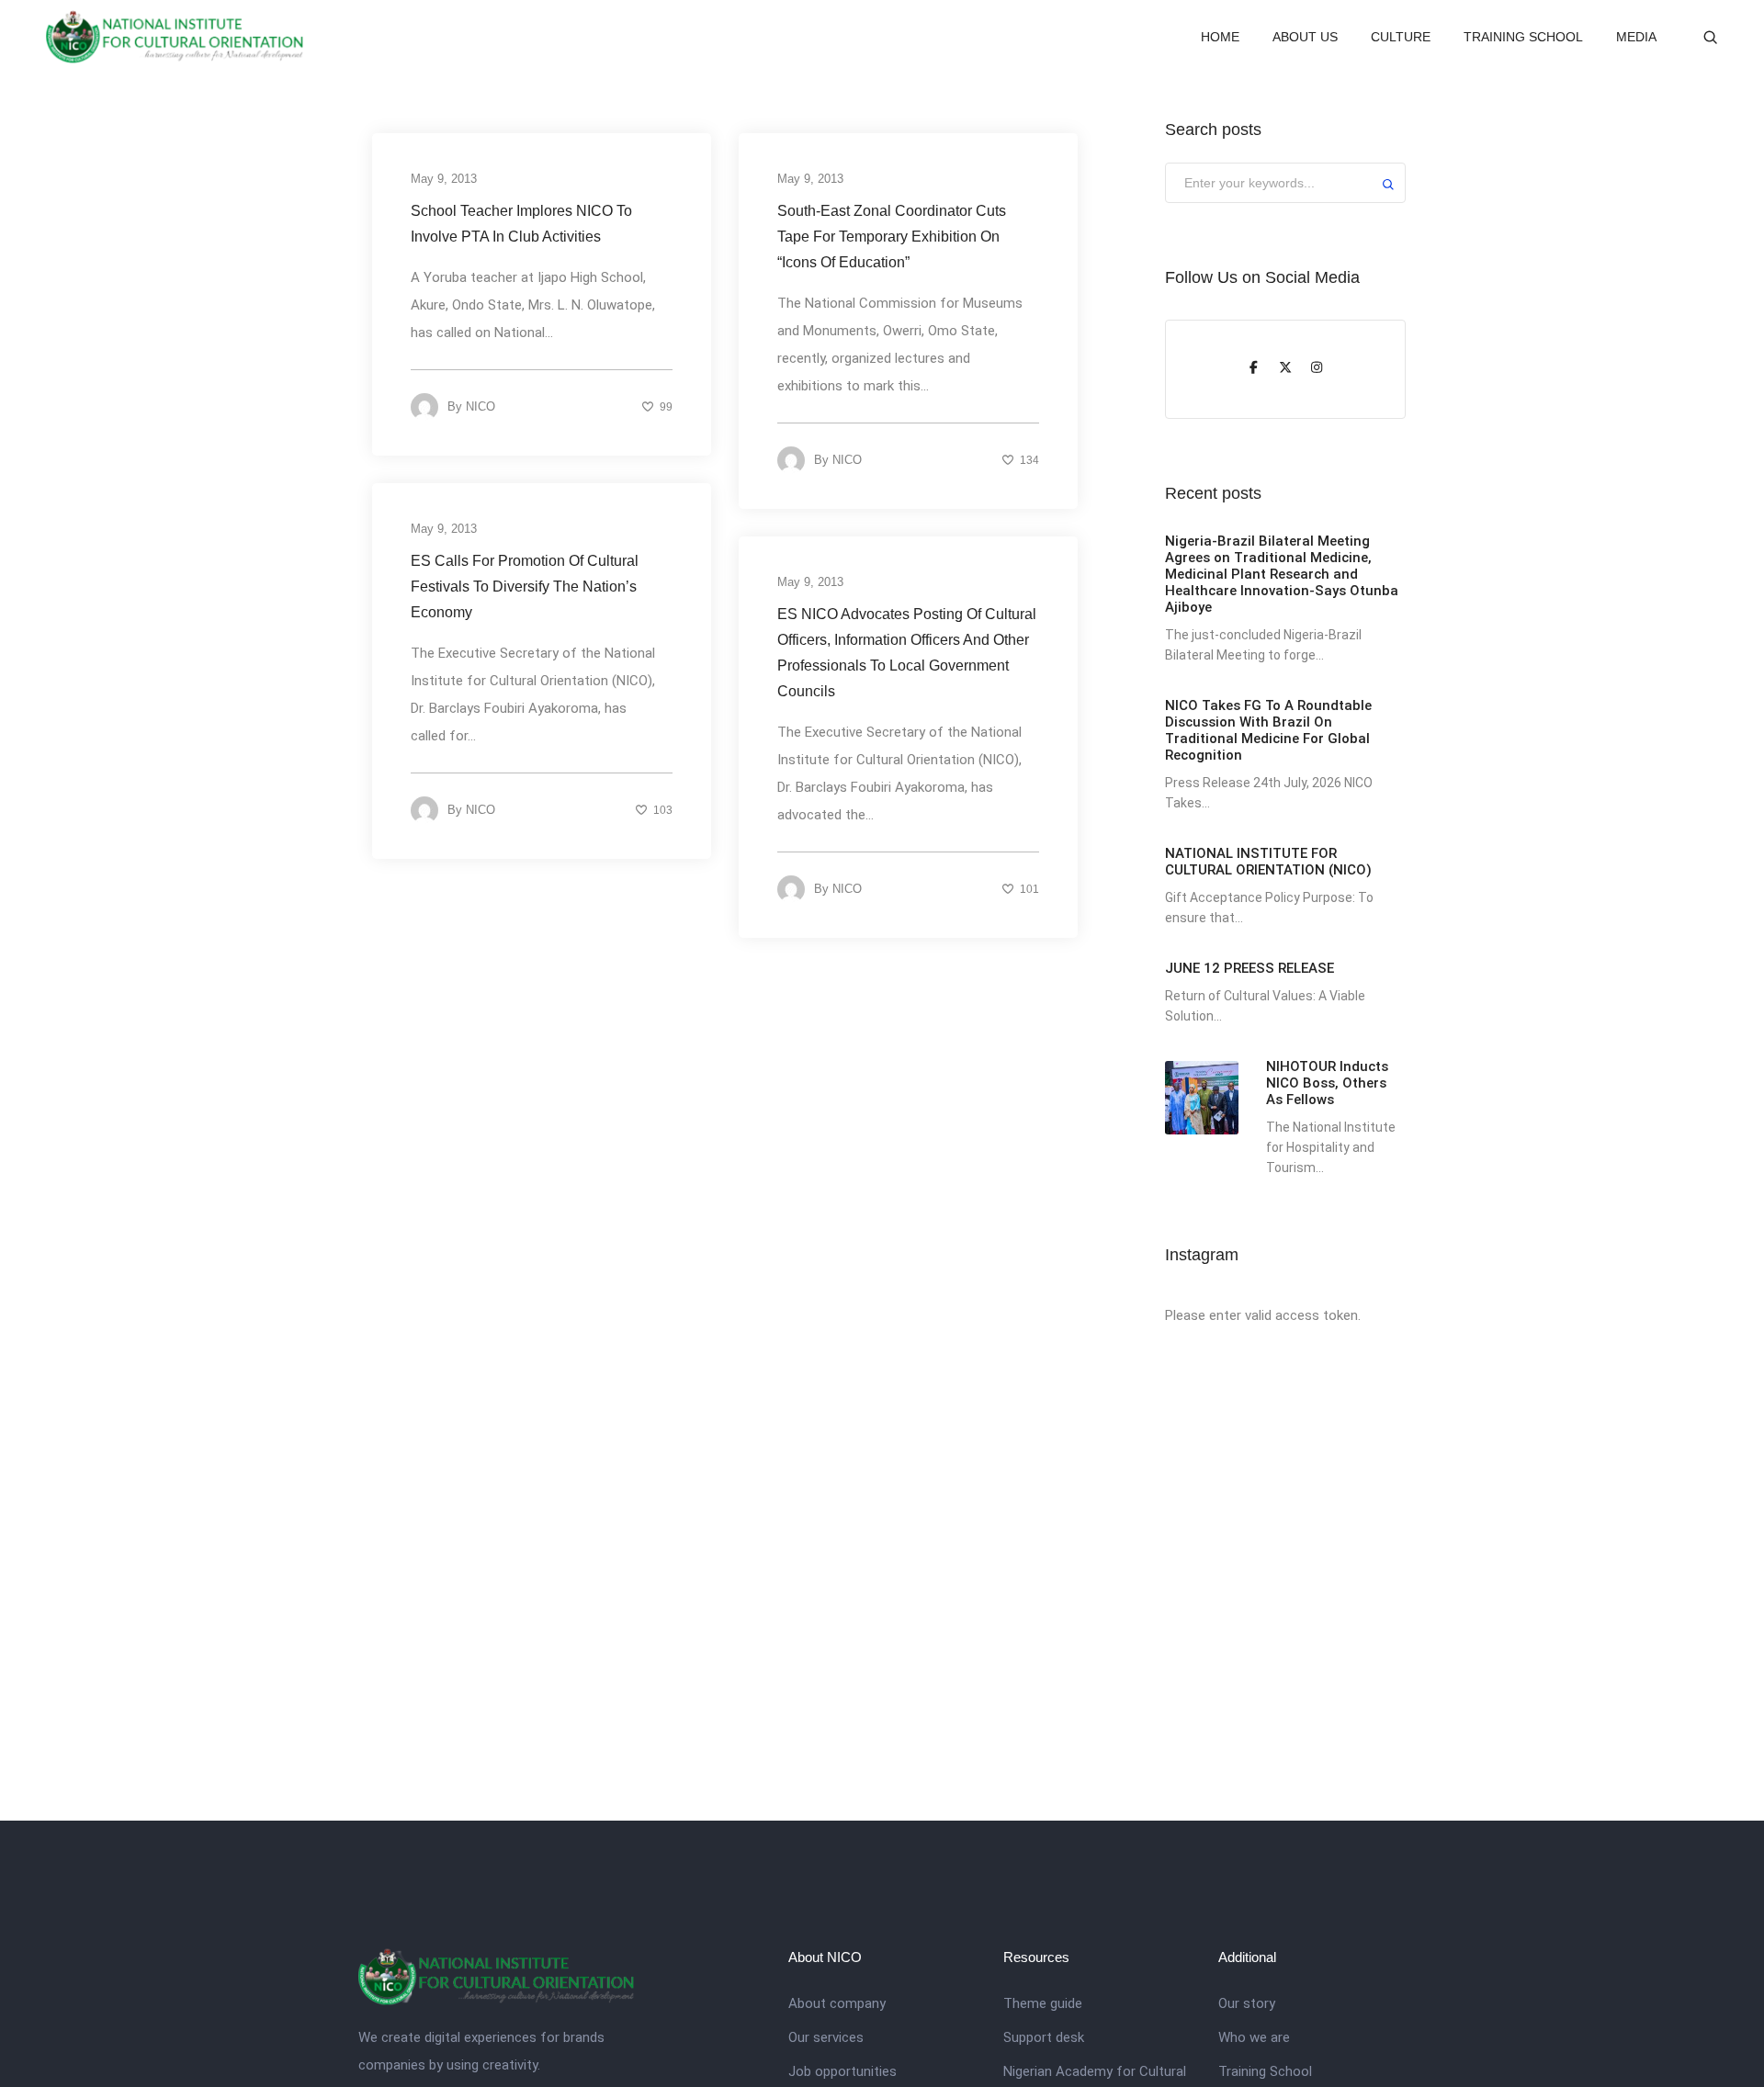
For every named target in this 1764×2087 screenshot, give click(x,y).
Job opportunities (842, 2071)
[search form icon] (1710, 38)
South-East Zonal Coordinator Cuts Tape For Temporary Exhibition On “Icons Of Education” (892, 237)
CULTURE (1401, 37)
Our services (826, 2037)
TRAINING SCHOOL (1523, 37)
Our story (1247, 2003)
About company (837, 2003)
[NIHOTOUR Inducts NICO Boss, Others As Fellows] (1202, 1098)
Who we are (1254, 2037)
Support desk (1044, 2037)
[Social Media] (1254, 369)
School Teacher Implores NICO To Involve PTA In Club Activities (521, 224)
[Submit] (1388, 187)
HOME (1220, 37)
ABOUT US (1305, 37)
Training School (1265, 2071)
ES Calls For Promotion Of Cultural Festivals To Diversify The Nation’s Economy (525, 587)
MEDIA (1636, 37)
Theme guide (1043, 2003)
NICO (481, 406)
